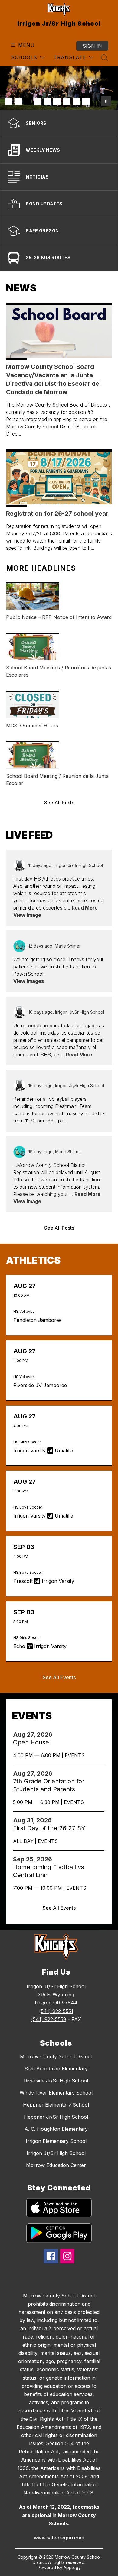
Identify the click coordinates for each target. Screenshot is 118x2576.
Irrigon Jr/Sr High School (56, 2153)
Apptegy (72, 2567)
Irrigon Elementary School (56, 2141)
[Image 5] (47, 101)
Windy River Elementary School (56, 2093)
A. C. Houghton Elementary (56, 2129)
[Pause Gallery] (106, 101)
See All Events (59, 1677)
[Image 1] (8, 101)
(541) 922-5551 (56, 2011)
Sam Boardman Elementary (56, 2069)
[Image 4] (38, 101)
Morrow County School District (56, 2056)
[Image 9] (86, 101)
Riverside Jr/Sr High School (56, 2081)
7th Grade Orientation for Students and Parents (49, 1785)
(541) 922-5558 (49, 2019)
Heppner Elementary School (56, 2105)
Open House (33, 1742)
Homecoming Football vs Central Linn (49, 1871)
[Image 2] (18, 101)
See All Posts (59, 803)
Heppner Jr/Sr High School (56, 2117)
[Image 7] (67, 101)
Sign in (92, 46)
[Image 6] (57, 101)
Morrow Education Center (56, 2165)
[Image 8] (76, 101)
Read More (85, 908)
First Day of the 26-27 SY (51, 1828)
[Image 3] (28, 101)
